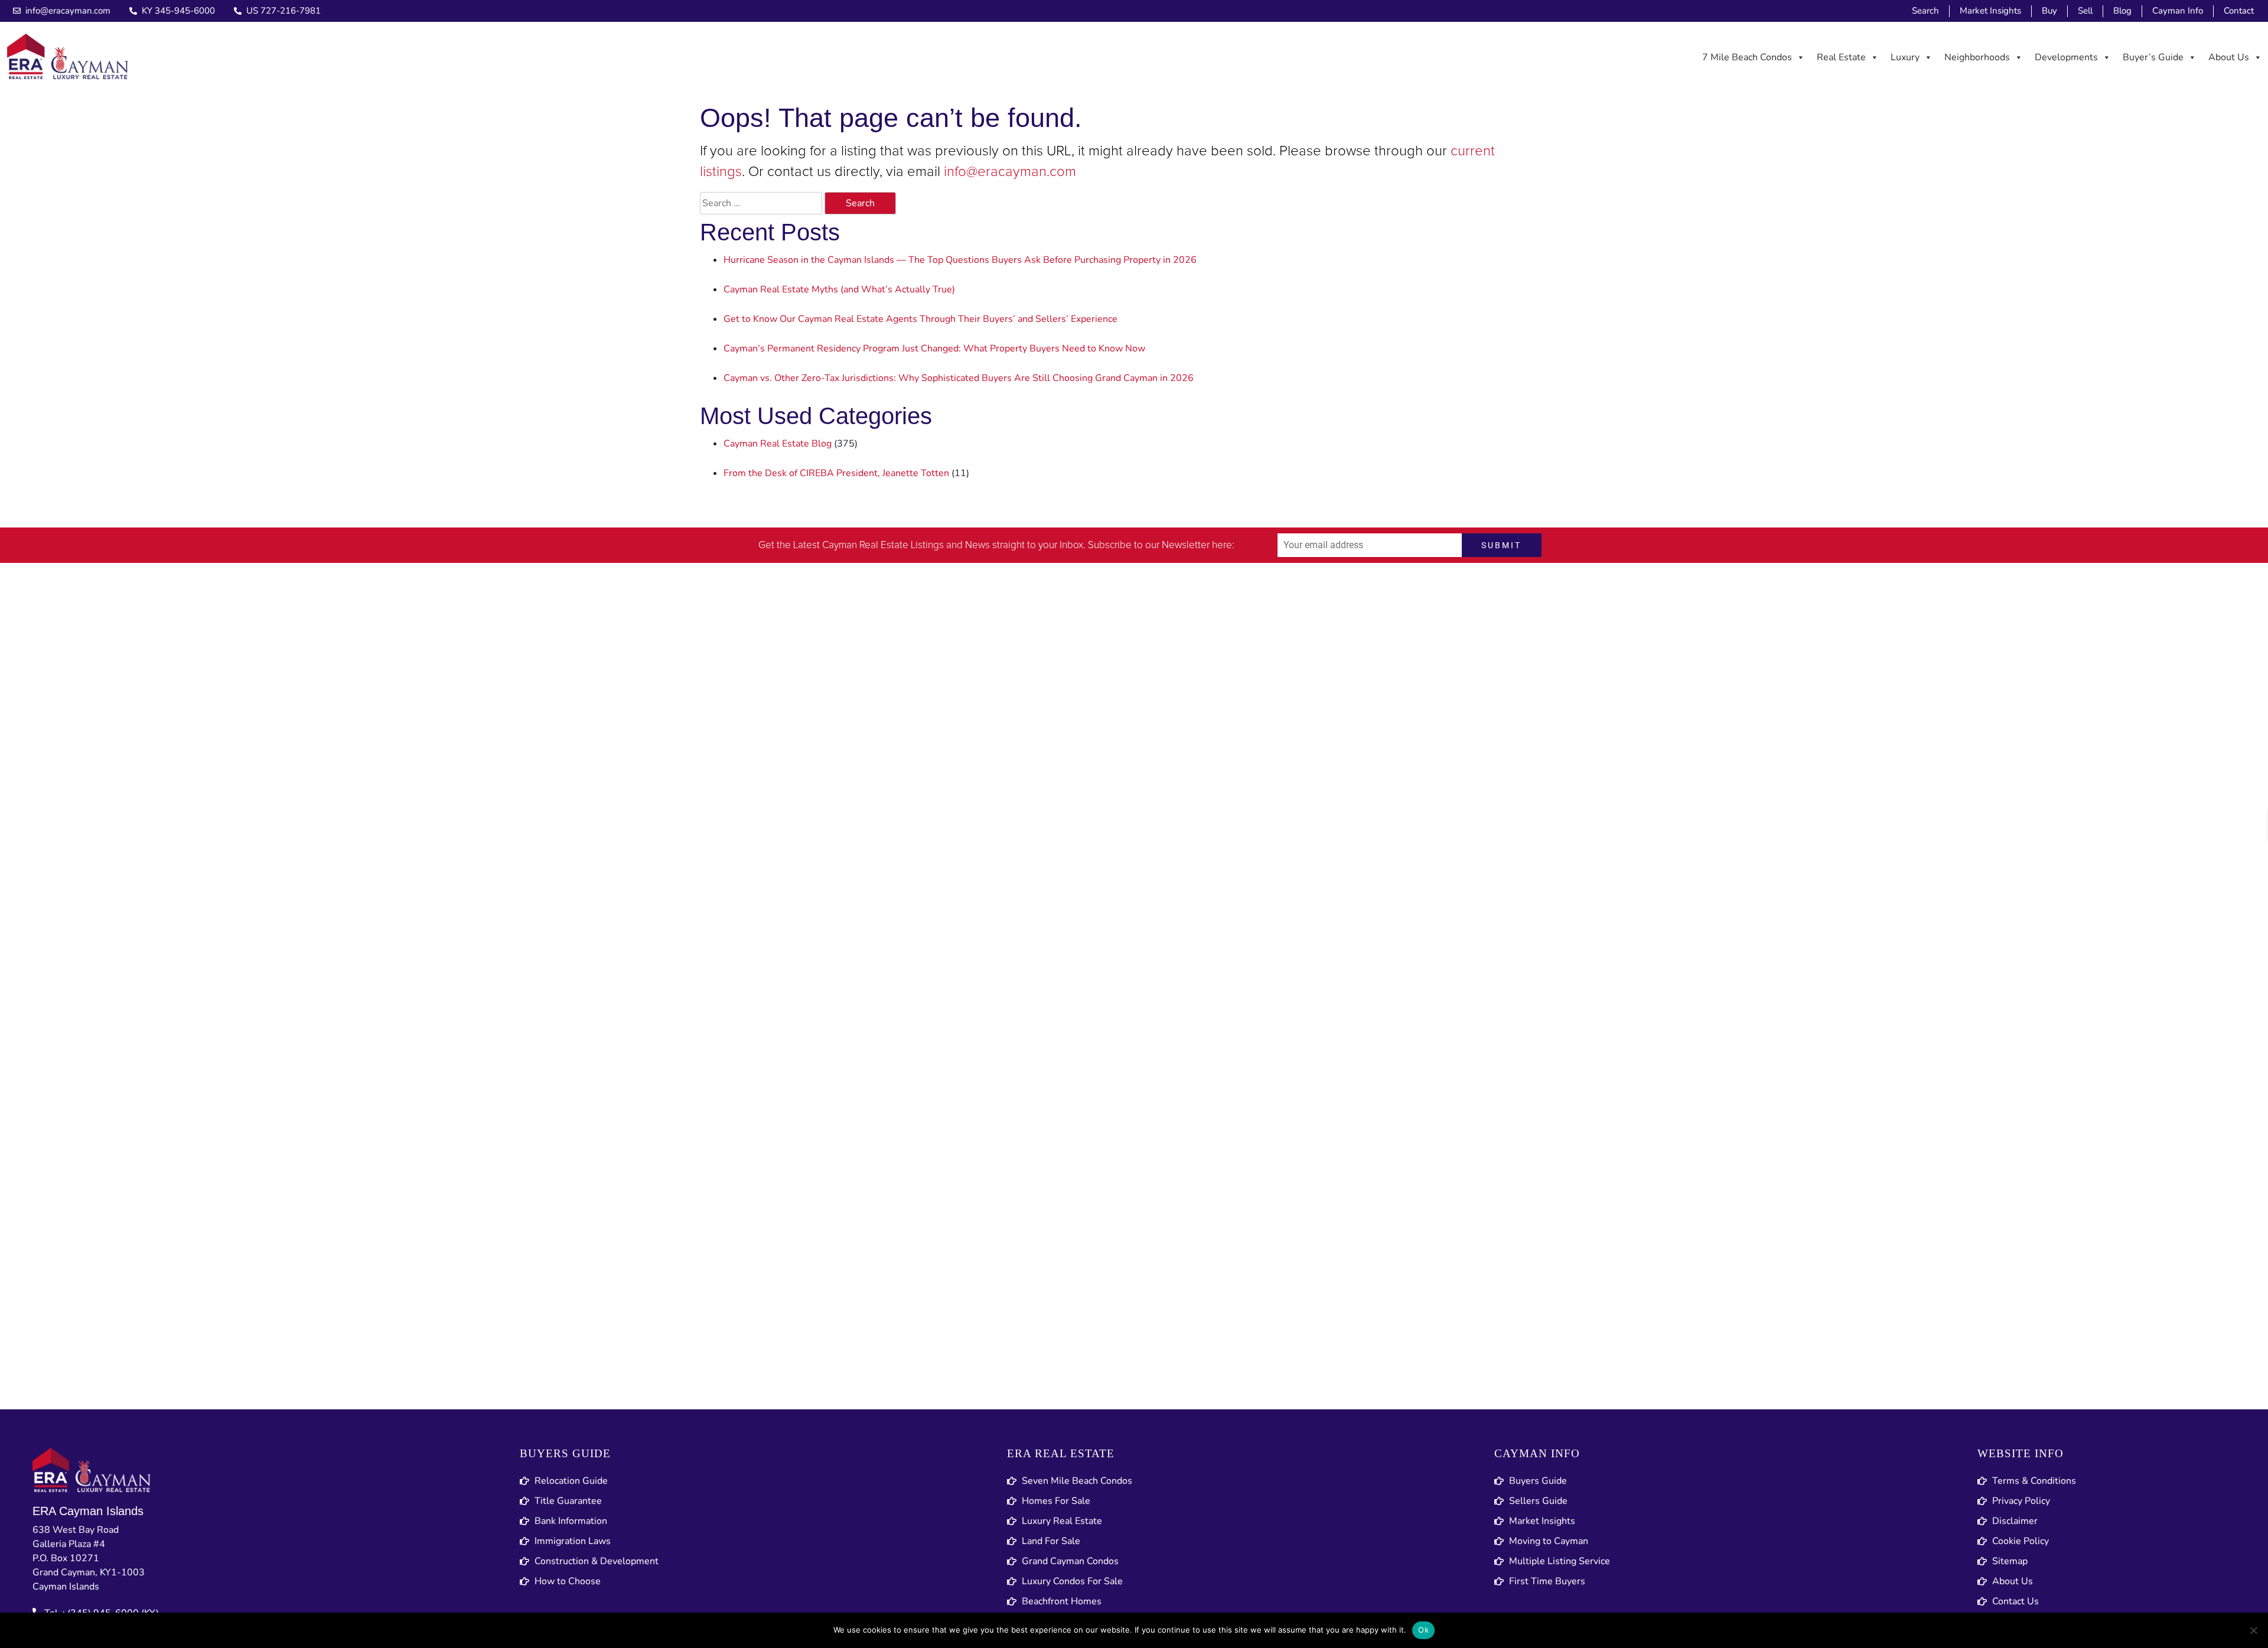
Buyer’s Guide (2153, 57)
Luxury (1905, 57)
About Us (2229, 57)
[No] (2253, 1630)
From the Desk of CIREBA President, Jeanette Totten (836, 473)
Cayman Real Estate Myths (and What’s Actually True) (839, 289)
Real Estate (1841, 57)
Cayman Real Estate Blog (778, 444)
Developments (2066, 57)
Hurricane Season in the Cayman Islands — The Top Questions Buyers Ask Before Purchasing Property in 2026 (960, 260)
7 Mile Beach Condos (1747, 57)
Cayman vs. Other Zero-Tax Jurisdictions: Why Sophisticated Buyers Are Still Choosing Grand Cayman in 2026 (959, 378)
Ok (1423, 1630)
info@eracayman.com (1010, 172)
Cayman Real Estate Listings (883, 545)
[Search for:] (761, 203)
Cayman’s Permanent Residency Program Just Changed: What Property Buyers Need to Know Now (934, 349)
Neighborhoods (1977, 57)
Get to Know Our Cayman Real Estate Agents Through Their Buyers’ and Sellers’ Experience (920, 319)
